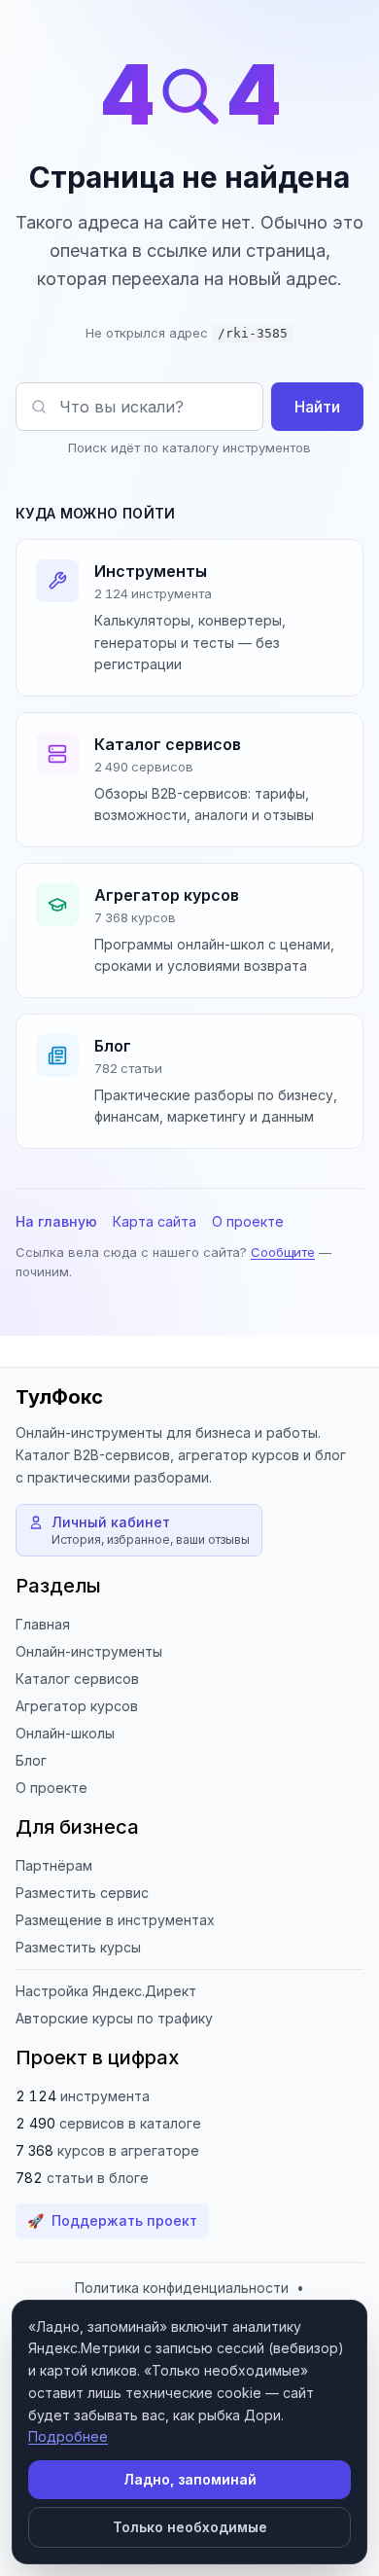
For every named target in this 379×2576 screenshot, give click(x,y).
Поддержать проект (112, 2220)
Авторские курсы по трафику (114, 2018)
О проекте (248, 1221)
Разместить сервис (82, 1893)
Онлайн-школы (65, 1733)
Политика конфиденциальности (182, 2288)
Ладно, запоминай (190, 2479)
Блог (31, 1760)
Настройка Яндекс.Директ (106, 1991)
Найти (317, 407)
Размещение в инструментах (115, 1920)
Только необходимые (190, 2527)
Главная (43, 1624)
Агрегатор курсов (77, 1706)
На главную (56, 1221)
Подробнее (68, 2436)
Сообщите (283, 1252)
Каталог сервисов (77, 1679)
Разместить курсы (78, 1947)
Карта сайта (155, 1221)
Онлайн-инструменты (89, 1651)
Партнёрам (54, 1865)
